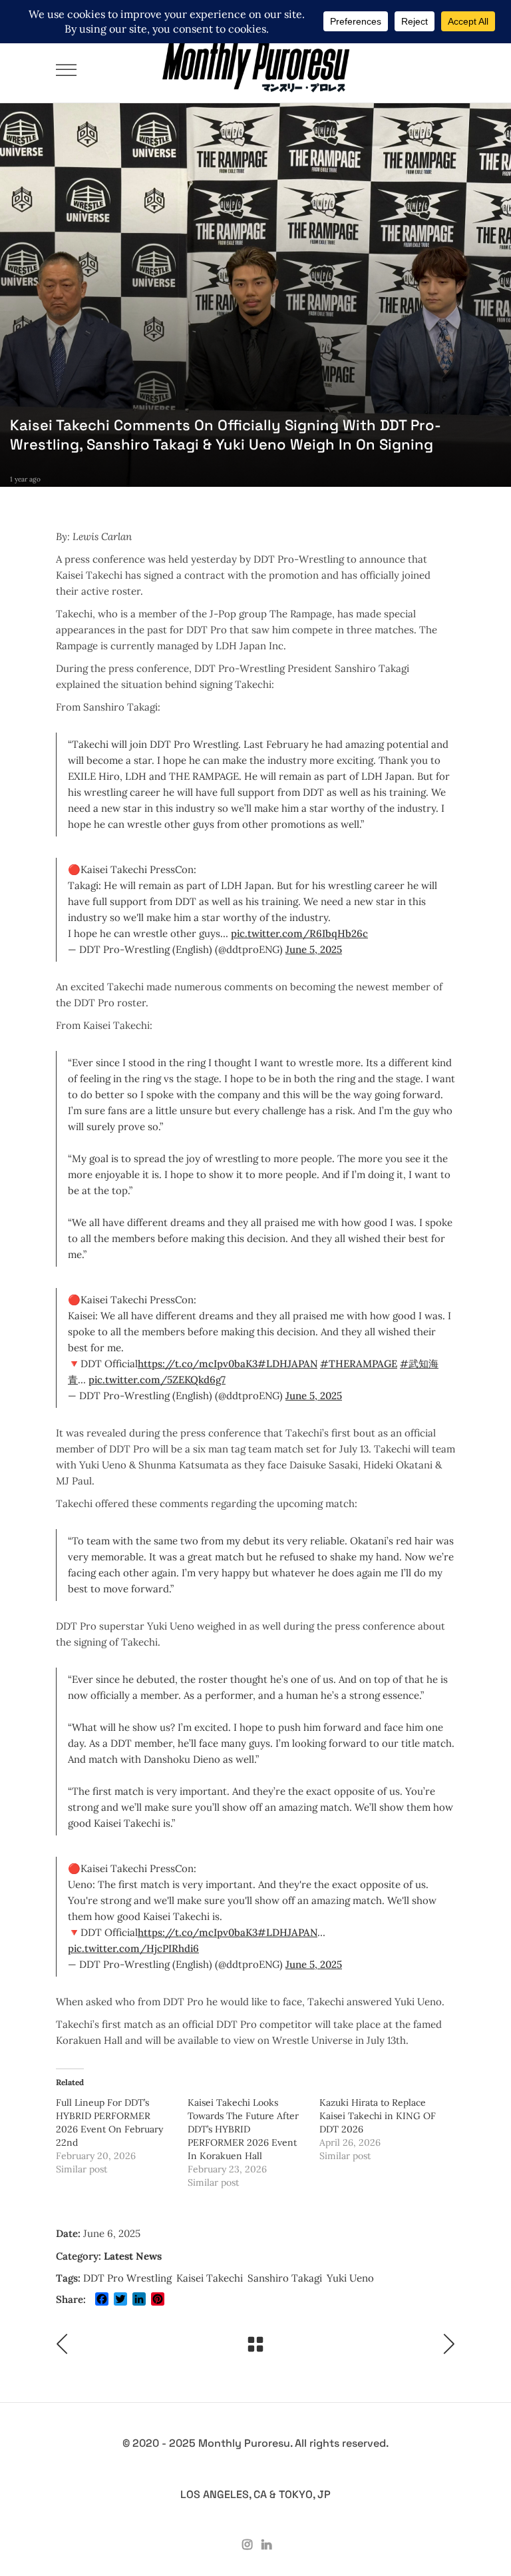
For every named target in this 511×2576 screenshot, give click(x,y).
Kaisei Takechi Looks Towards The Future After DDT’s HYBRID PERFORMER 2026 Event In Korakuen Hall (243, 2129)
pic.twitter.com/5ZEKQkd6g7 (157, 1380)
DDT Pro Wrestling (127, 2278)
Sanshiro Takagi (285, 2278)
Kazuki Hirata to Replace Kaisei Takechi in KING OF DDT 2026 (378, 2116)
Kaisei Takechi (210, 2278)
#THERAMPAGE (359, 1364)
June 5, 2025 (314, 949)
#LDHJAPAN (287, 1364)
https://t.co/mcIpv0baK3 (198, 1364)
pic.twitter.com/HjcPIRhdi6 (133, 1948)
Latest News (133, 2256)
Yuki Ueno (350, 2278)
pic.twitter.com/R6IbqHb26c (299, 933)
